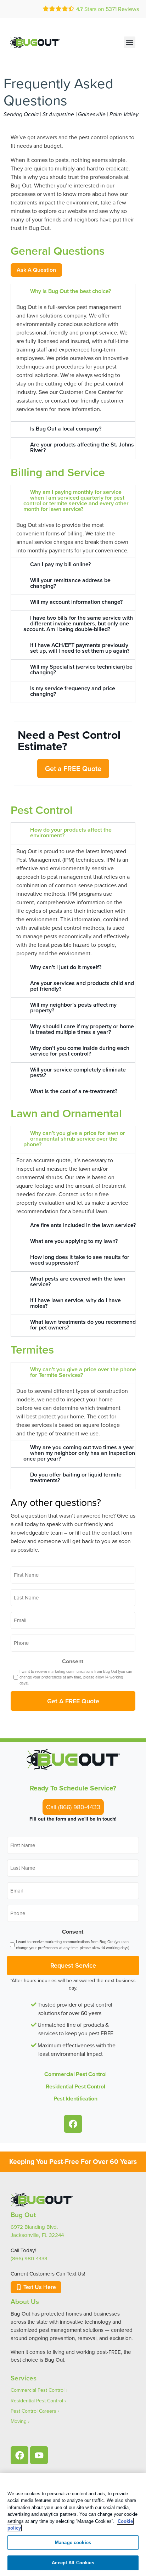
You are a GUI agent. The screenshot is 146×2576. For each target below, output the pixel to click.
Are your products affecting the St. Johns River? (82, 447)
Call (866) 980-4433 (73, 1807)
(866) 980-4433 (29, 2258)
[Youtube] (39, 2455)
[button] (130, 42)
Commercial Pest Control (75, 2074)
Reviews (122, 9)
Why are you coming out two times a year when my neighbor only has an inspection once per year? (79, 1453)
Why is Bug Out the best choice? (71, 291)
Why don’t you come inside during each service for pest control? (80, 1051)
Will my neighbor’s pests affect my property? (73, 1008)
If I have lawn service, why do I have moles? (75, 1303)
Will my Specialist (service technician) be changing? (81, 670)
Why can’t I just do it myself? (66, 967)
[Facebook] (73, 2124)
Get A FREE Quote (73, 1701)
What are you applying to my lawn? (74, 1241)
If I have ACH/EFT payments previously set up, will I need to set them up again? (80, 648)
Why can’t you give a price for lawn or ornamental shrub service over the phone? (74, 1139)
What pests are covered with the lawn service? (78, 1281)
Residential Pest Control (75, 2086)
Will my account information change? (76, 602)
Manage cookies (73, 2543)
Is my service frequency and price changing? (73, 691)
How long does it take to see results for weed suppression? (80, 1260)
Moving (19, 2421)
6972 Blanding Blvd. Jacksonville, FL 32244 (37, 2231)
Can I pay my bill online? (60, 564)
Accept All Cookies (73, 2563)
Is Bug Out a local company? (66, 429)
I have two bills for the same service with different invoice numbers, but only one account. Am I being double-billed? (78, 623)
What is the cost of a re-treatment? (74, 1091)
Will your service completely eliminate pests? (78, 1072)
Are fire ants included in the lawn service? (83, 1225)
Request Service (73, 1965)
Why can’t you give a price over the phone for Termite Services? (83, 1372)
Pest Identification (75, 2099)
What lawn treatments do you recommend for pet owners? (83, 1325)
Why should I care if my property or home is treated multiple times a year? (82, 1029)
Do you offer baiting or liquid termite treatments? (76, 1477)
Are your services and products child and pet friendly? (82, 986)
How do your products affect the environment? (71, 833)
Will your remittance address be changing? (70, 583)
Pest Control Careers (33, 2411)
